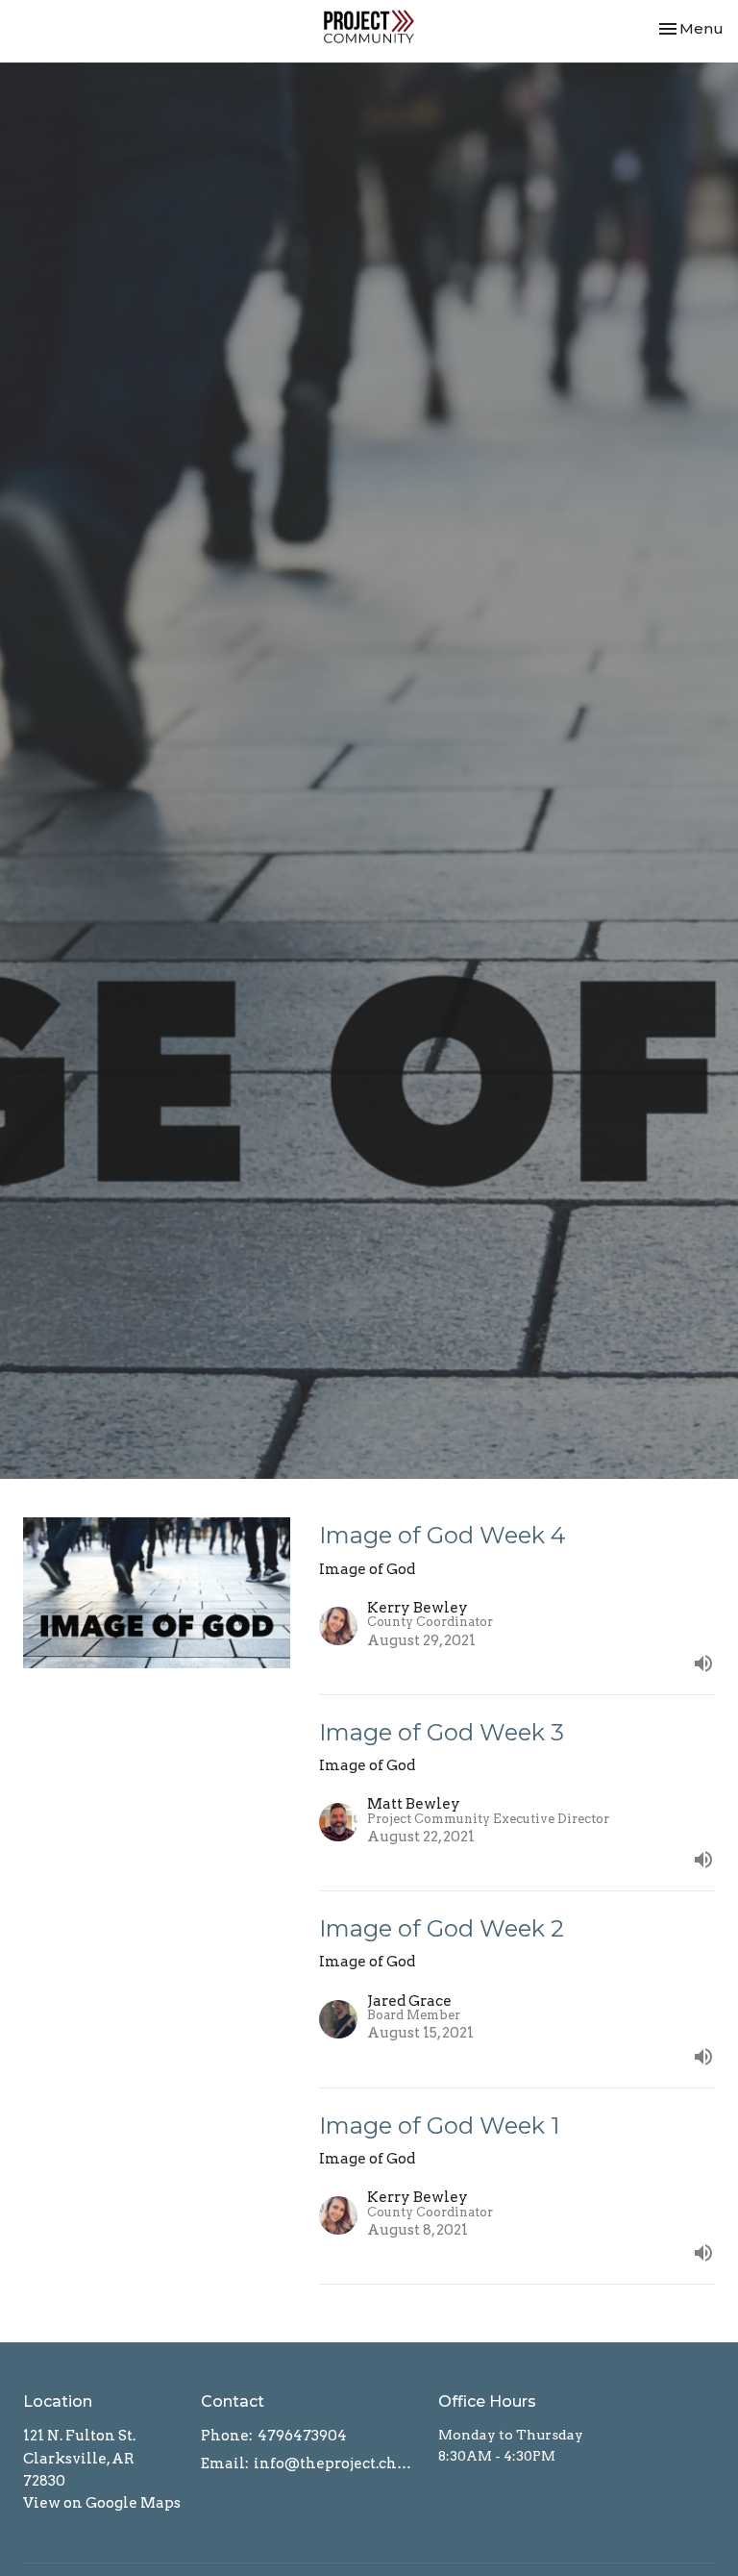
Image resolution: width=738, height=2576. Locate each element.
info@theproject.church (336, 2463)
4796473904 (302, 2436)
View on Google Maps (102, 2503)
